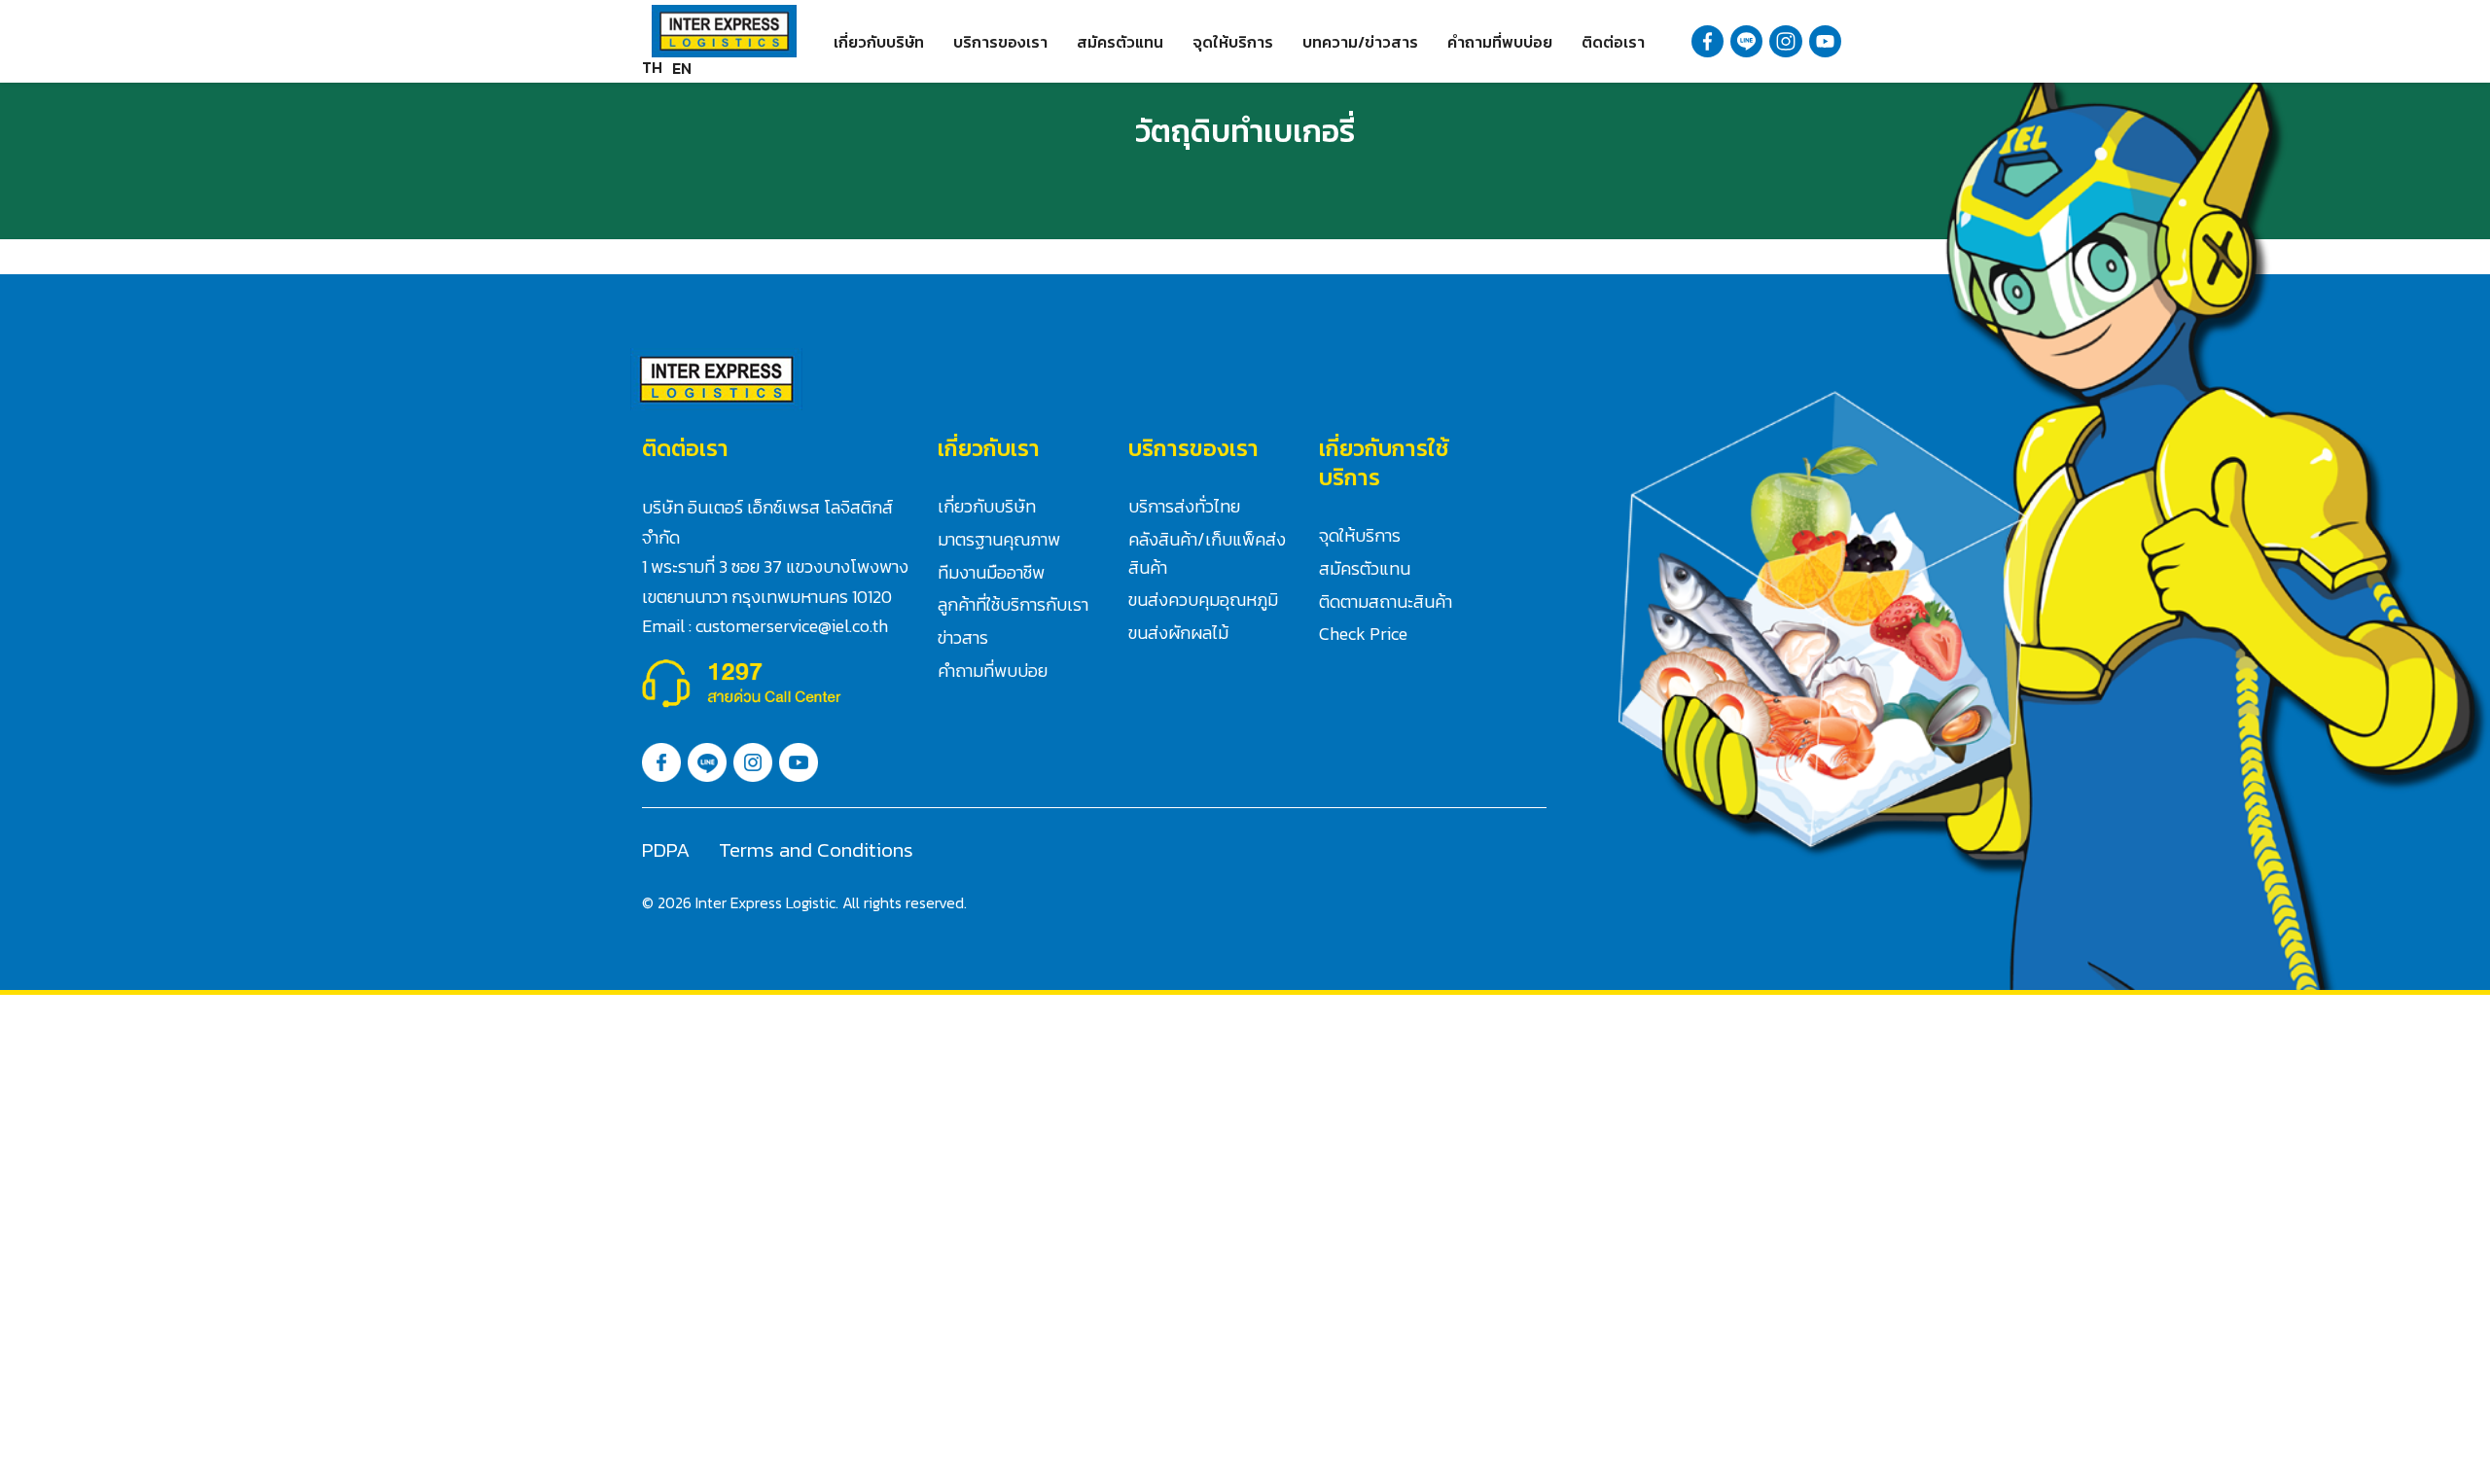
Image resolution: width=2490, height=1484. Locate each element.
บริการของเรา (1000, 42)
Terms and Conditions (816, 849)
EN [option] (682, 68)
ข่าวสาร (963, 637)
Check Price (1363, 634)
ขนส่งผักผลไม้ (1178, 633)
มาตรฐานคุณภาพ (999, 539)
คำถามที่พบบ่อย (1500, 42)
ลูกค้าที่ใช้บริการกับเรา (1013, 604)
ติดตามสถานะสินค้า (1386, 601)
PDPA (666, 849)
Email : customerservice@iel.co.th (765, 626)
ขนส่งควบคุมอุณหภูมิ (1203, 600)
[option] (682, 68)
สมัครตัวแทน (1120, 42)
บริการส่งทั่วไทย (1184, 506)
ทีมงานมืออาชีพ (991, 572)
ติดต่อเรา (1613, 42)
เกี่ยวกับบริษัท (879, 42)
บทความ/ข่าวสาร (1360, 42)
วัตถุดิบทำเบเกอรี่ (1245, 131)
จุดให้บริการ (1233, 42)
